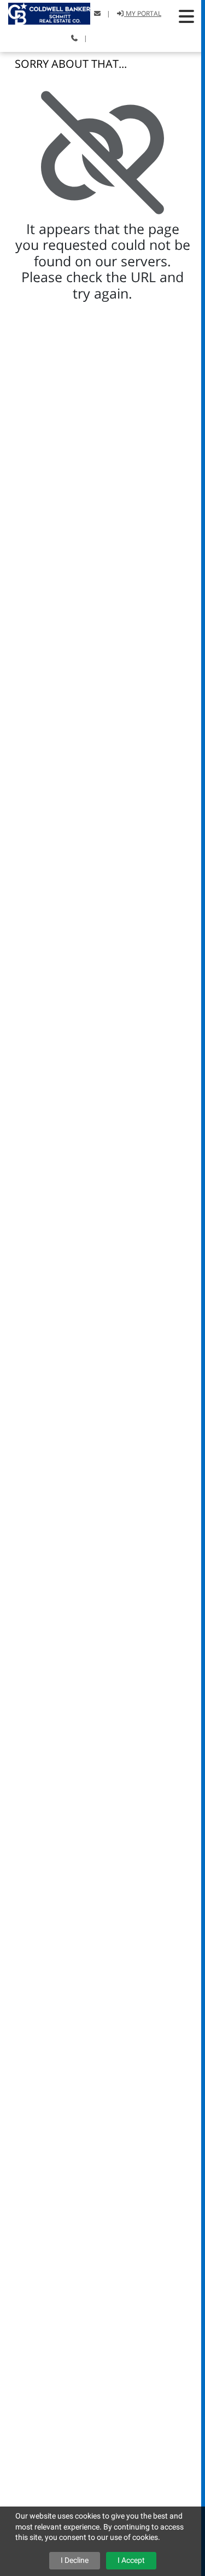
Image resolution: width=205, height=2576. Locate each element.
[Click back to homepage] (45, 12)
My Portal (143, 13)
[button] (186, 16)
